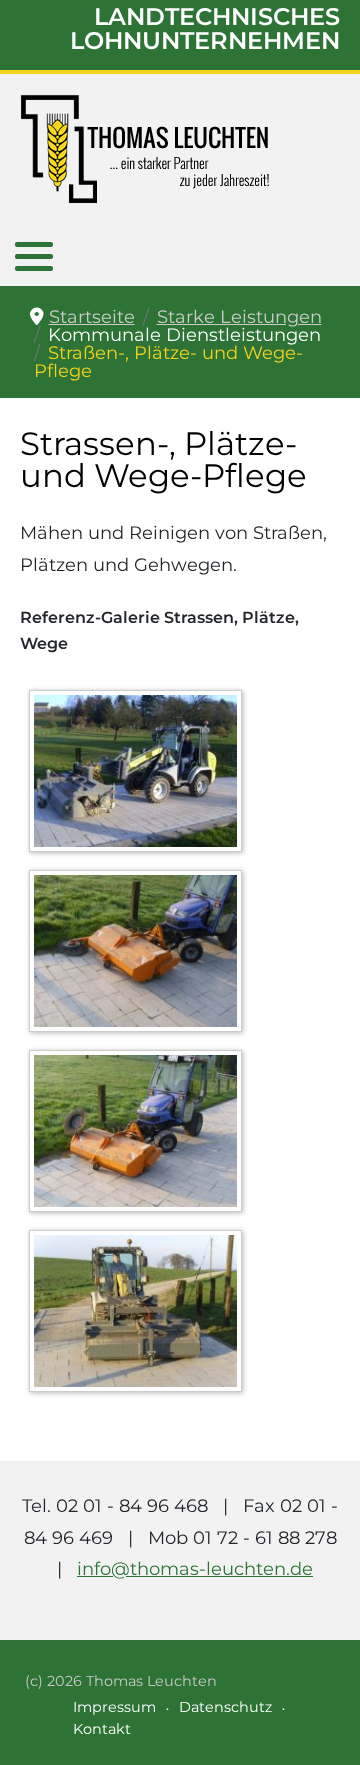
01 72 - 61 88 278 (265, 1538)
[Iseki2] (140, 955)
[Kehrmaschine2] (140, 1315)
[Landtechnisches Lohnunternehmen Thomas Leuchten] (145, 149)
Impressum (114, 1707)
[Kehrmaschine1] (140, 775)
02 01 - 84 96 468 (132, 1506)
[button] (34, 256)
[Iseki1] (140, 1135)
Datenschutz (225, 1707)
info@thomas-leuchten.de (195, 1569)
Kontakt (102, 1729)
